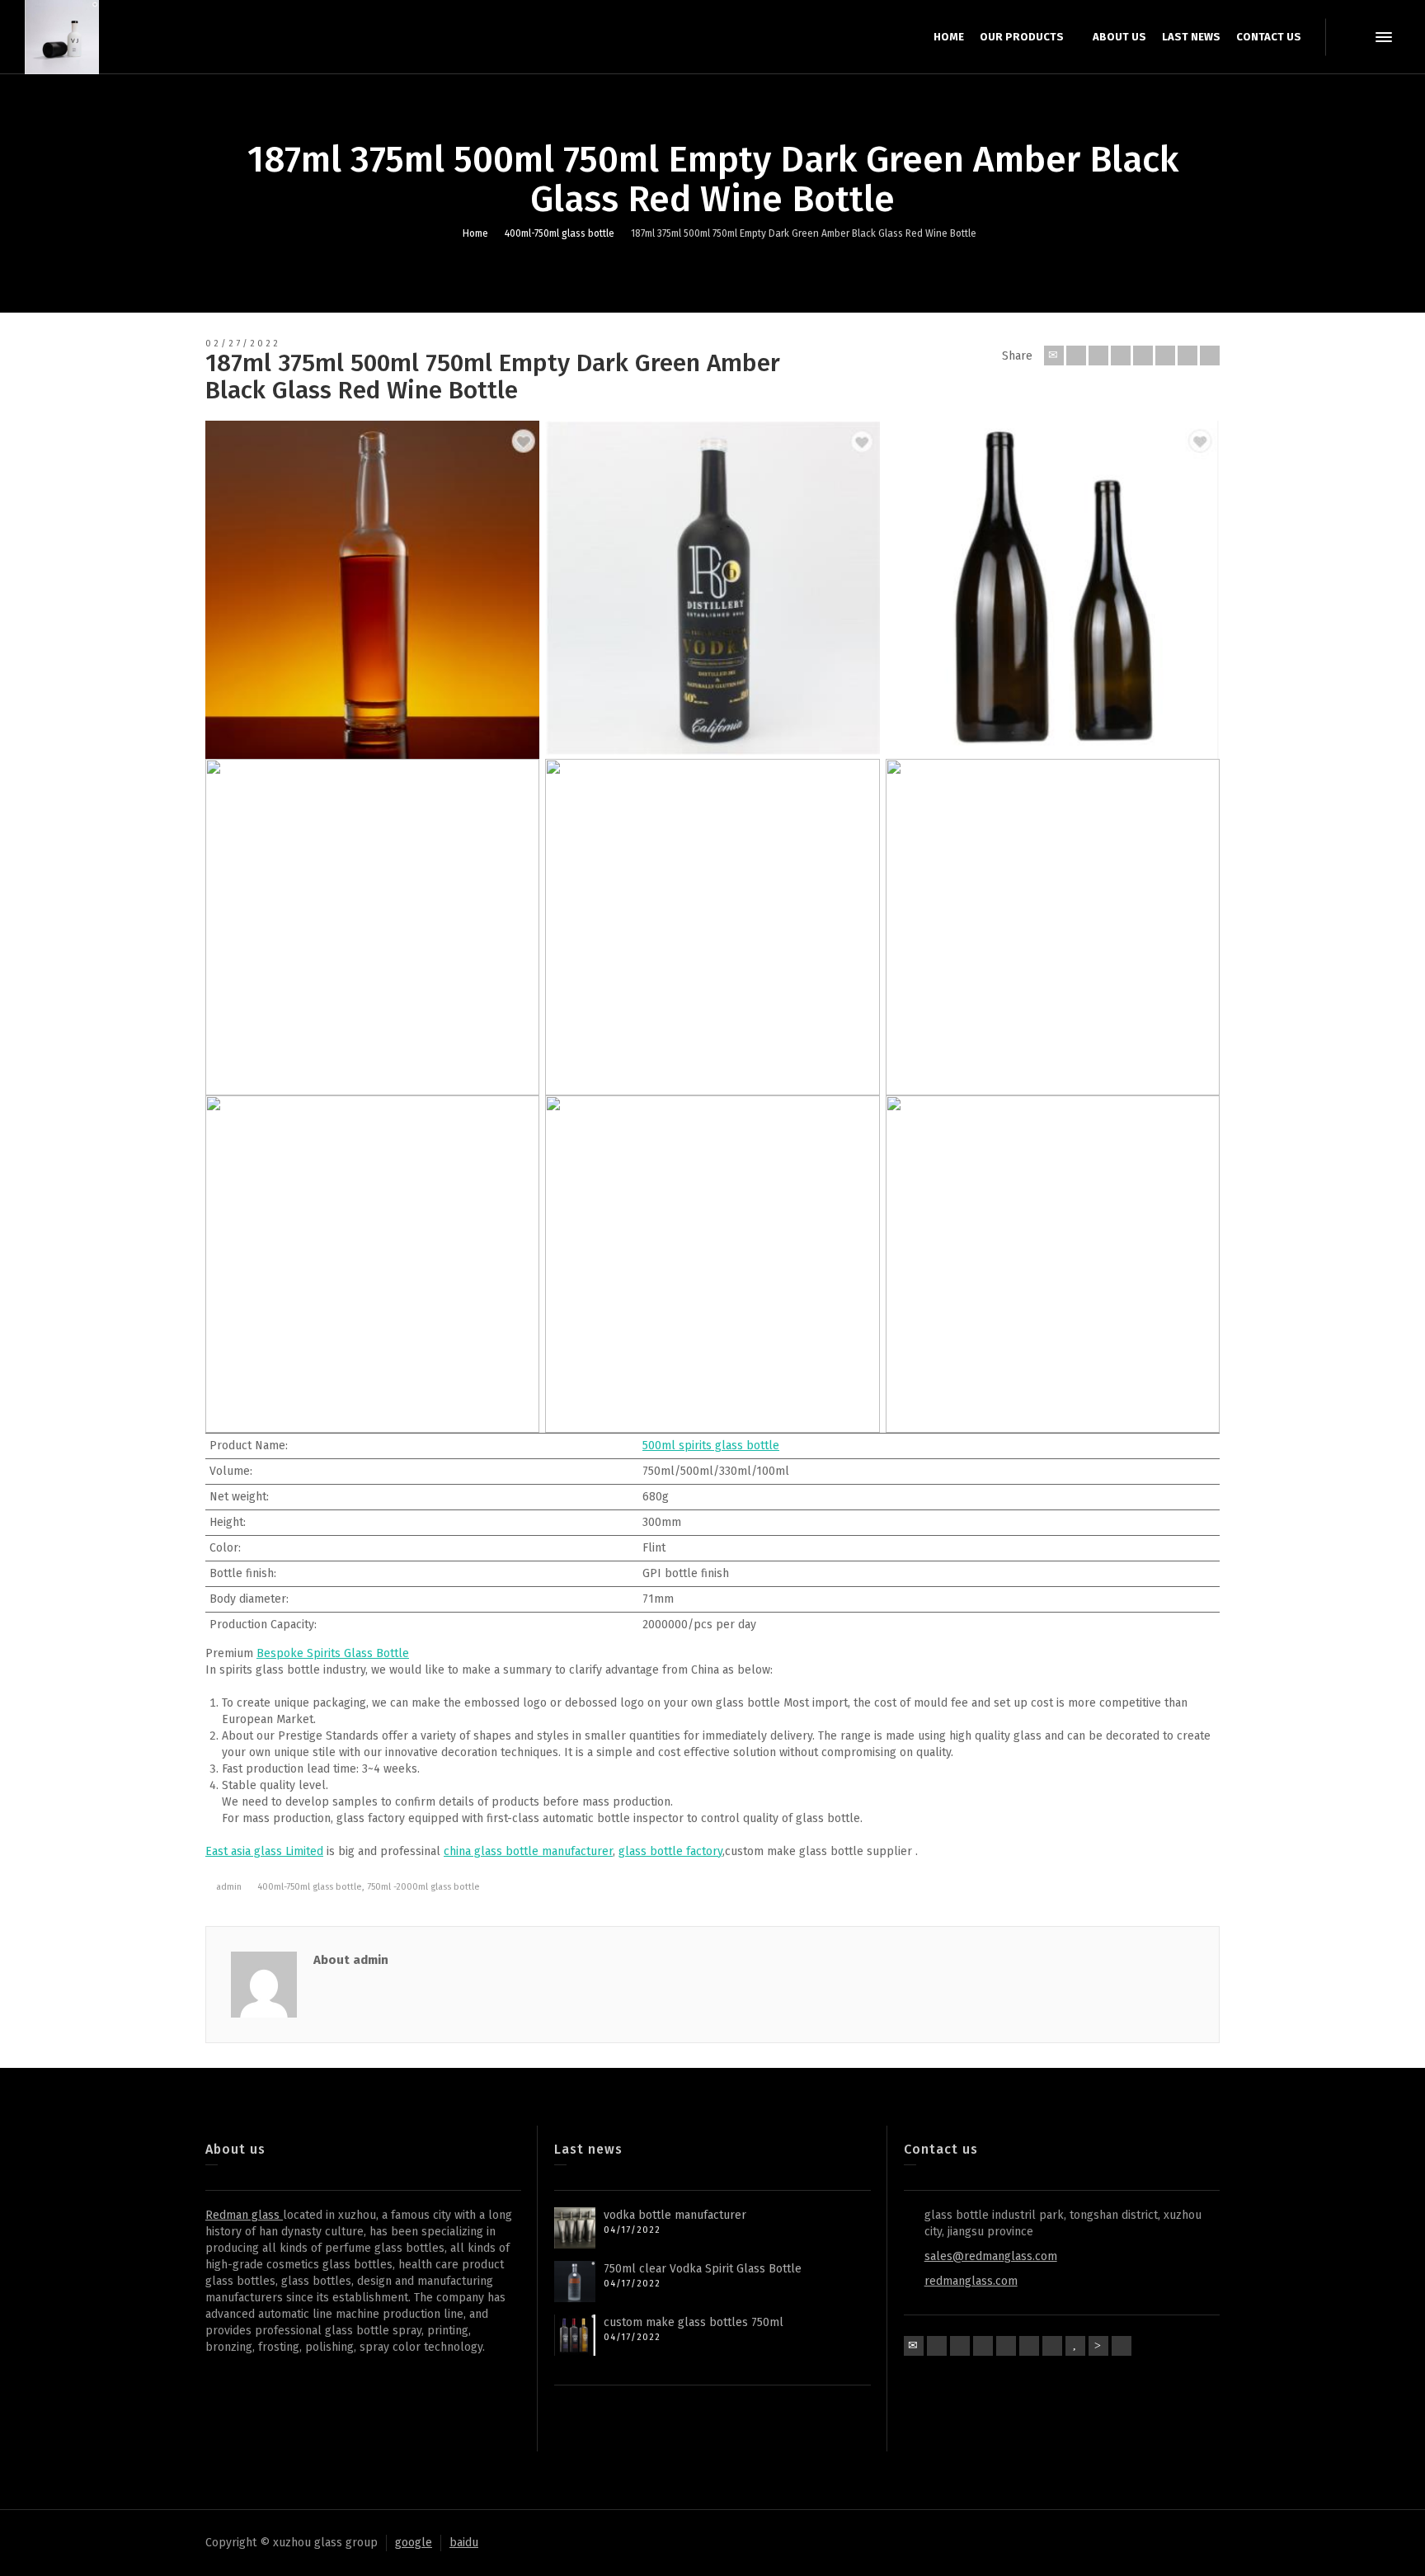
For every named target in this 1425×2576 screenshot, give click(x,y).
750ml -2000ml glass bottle (423, 1887)
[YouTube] (1075, 2346)
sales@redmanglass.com (991, 2256)
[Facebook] (1098, 356)
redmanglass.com (971, 2281)
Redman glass (244, 2215)
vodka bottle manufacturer (675, 2215)
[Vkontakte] (1210, 356)
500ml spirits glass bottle (711, 1446)
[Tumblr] (1165, 356)
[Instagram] (1052, 2346)
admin (229, 1887)
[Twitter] (1076, 356)
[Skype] (1006, 2346)
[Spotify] (1029, 2346)
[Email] (1054, 356)
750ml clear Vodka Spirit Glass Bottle (703, 2269)
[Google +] (1121, 356)
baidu (464, 2543)
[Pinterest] (1143, 356)
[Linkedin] (1187, 356)
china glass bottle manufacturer (528, 1851)
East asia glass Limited (264, 1851)
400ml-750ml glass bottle (310, 1887)
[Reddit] (1098, 2346)
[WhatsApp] (1122, 2346)
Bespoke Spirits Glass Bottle (333, 1653)
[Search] (1351, 37)
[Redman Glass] (62, 37)
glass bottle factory (670, 1851)
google (414, 2543)
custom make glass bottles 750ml (694, 2322)
